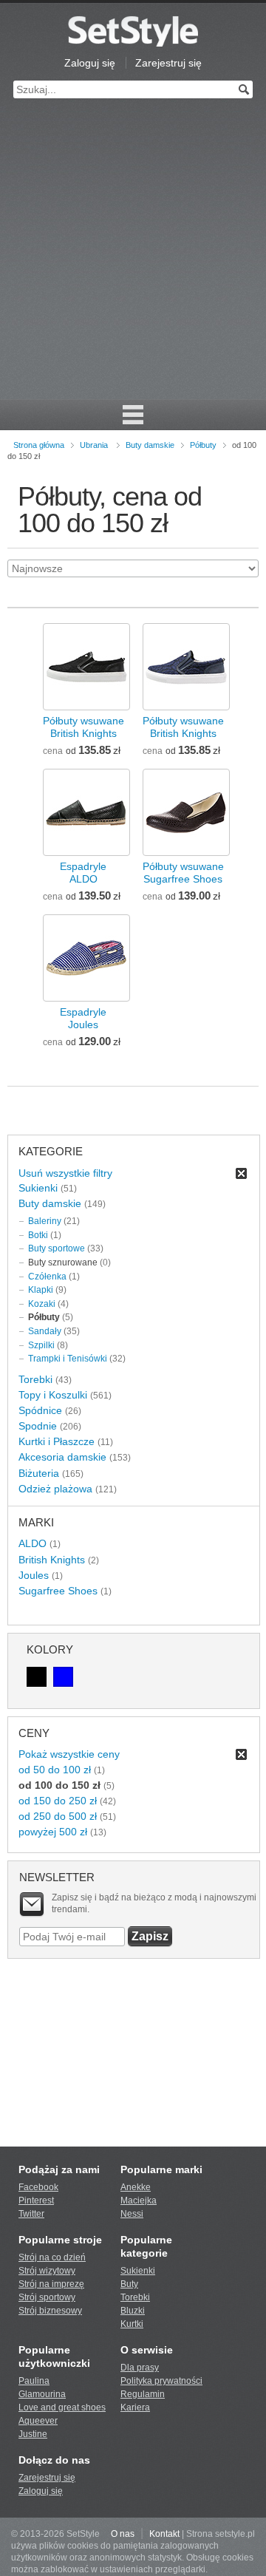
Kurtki (132, 2324)
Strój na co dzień (52, 2257)
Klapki (41, 1290)
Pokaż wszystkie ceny (69, 1754)
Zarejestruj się (168, 63)
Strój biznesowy (50, 2311)
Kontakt (164, 2534)
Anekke (136, 2187)
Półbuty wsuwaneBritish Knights (83, 727)
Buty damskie (150, 445)
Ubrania (94, 445)
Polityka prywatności (161, 2381)
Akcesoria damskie (62, 1457)
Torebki (35, 1379)
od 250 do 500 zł (58, 1816)
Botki (38, 1235)
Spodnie (38, 1426)
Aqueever (38, 2421)
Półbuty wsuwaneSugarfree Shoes (183, 873)
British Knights (52, 1560)
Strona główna (39, 445)
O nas (123, 2534)
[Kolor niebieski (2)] (63, 1677)
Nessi (132, 2214)
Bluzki (133, 2311)
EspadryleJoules (83, 1018)
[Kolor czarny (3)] (37, 1677)
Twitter (31, 2214)
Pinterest (36, 2201)
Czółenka (47, 1277)
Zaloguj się (90, 63)
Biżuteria (39, 1473)
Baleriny (45, 1221)
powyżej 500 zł (53, 1832)
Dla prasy (140, 2368)
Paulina (34, 2381)
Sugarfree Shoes (58, 1591)
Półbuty (203, 445)
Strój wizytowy (47, 2271)
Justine (33, 2434)
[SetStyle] (133, 31)
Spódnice (40, 1410)
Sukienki (38, 1188)
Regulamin (143, 2394)
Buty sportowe (57, 1248)
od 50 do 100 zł (55, 1770)
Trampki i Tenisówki (68, 1359)
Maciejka (139, 2201)
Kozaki (42, 1304)
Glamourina (42, 2394)
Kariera (135, 2407)
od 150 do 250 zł (58, 1801)
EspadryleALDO (83, 873)
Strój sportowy (47, 2297)
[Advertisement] (133, 259)
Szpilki (41, 1345)
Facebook (38, 2187)
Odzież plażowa (55, 1489)
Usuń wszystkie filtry (65, 1173)
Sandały (45, 1331)
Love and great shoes (62, 2407)
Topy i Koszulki (53, 1395)
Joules (34, 1575)
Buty (129, 2284)
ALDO (33, 1543)
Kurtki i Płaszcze (57, 1441)
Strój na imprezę (51, 2284)
